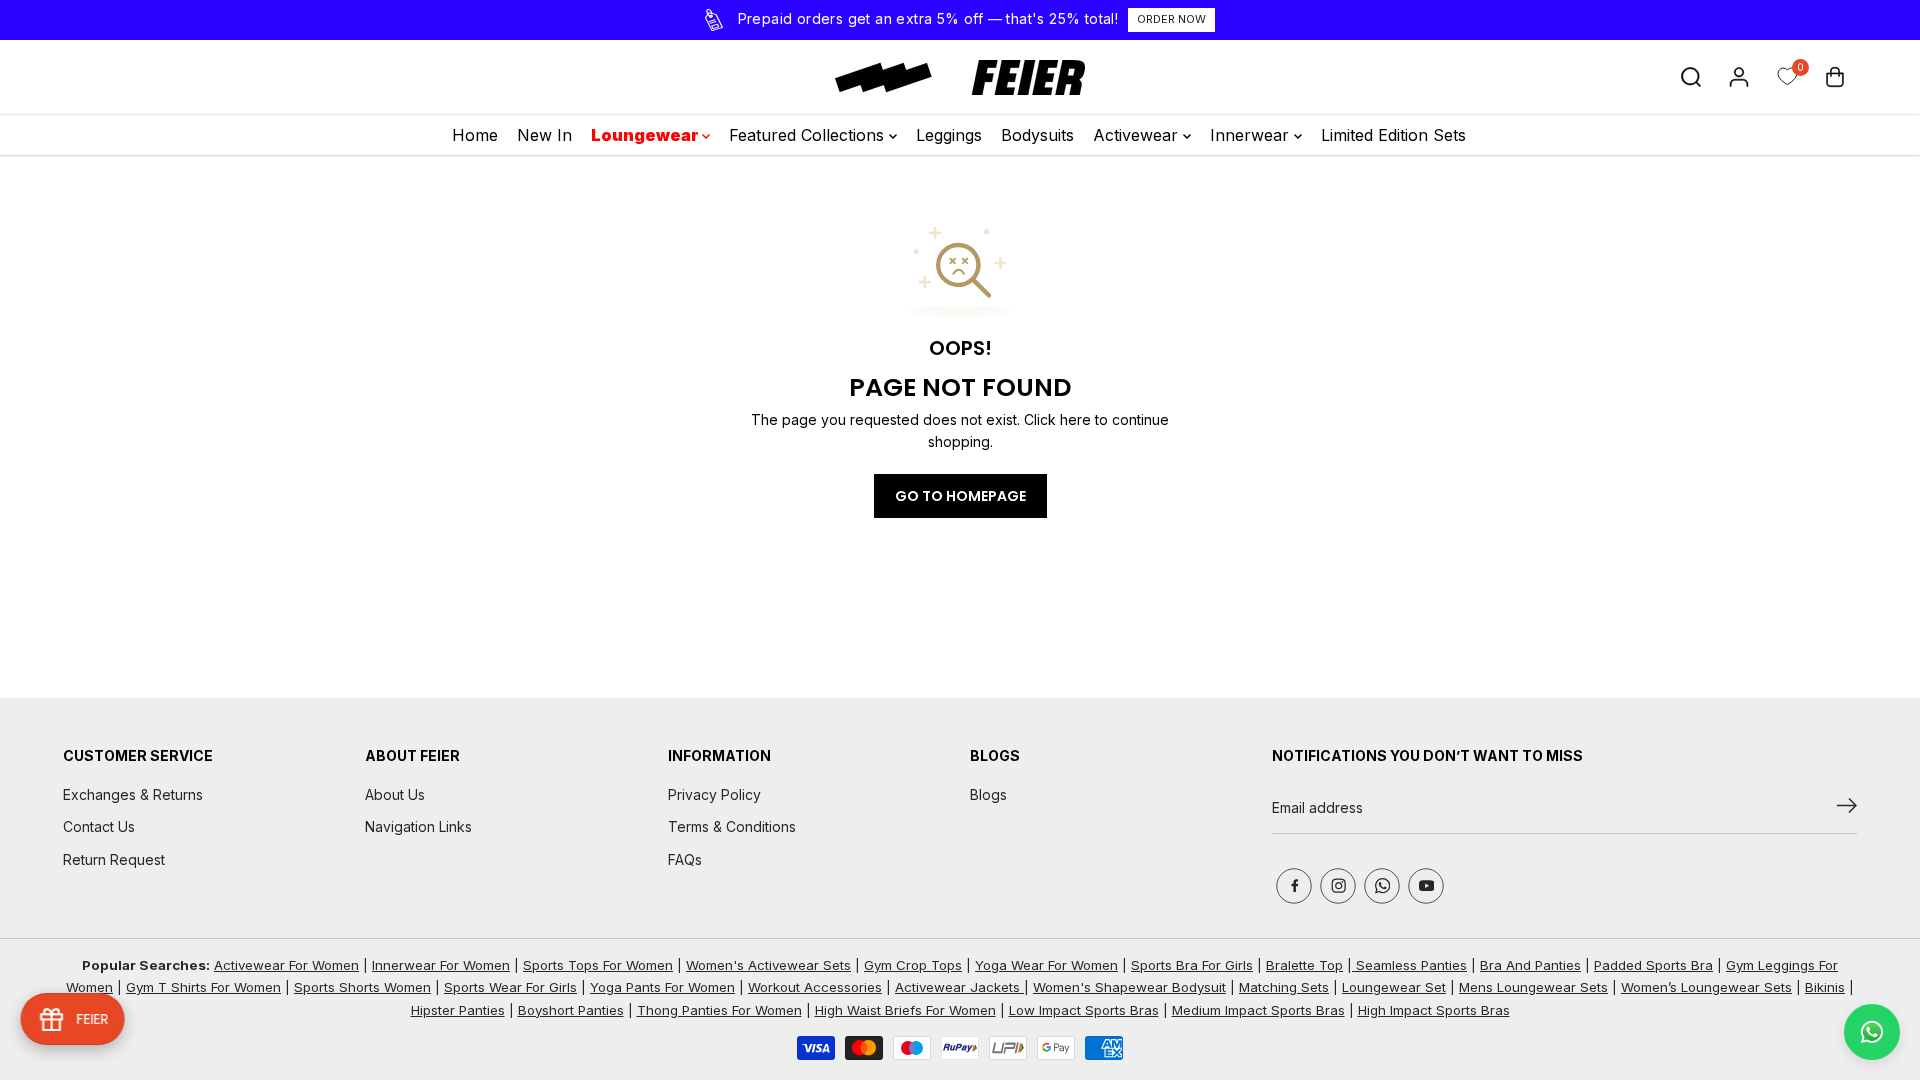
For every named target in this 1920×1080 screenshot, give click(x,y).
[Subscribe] (1847, 809)
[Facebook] (1294, 886)
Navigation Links (418, 826)
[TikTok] (1382, 886)
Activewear (1138, 135)
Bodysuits (1037, 135)
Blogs (988, 794)
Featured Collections (809, 135)
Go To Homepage (960, 496)
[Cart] (1835, 77)
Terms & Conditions (732, 826)
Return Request (114, 859)
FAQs (685, 859)
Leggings (949, 135)
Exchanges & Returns (133, 794)
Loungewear (646, 135)
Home (475, 135)
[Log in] (1739, 77)
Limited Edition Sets (1393, 135)
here (1075, 419)
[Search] (1691, 77)
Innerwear (1252, 135)
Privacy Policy (714, 794)
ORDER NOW (1171, 19)
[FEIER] (960, 77)
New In (544, 135)
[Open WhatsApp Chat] (1872, 1032)
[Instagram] (1338, 886)
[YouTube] (1426, 886)
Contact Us (99, 826)
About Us (395, 794)
